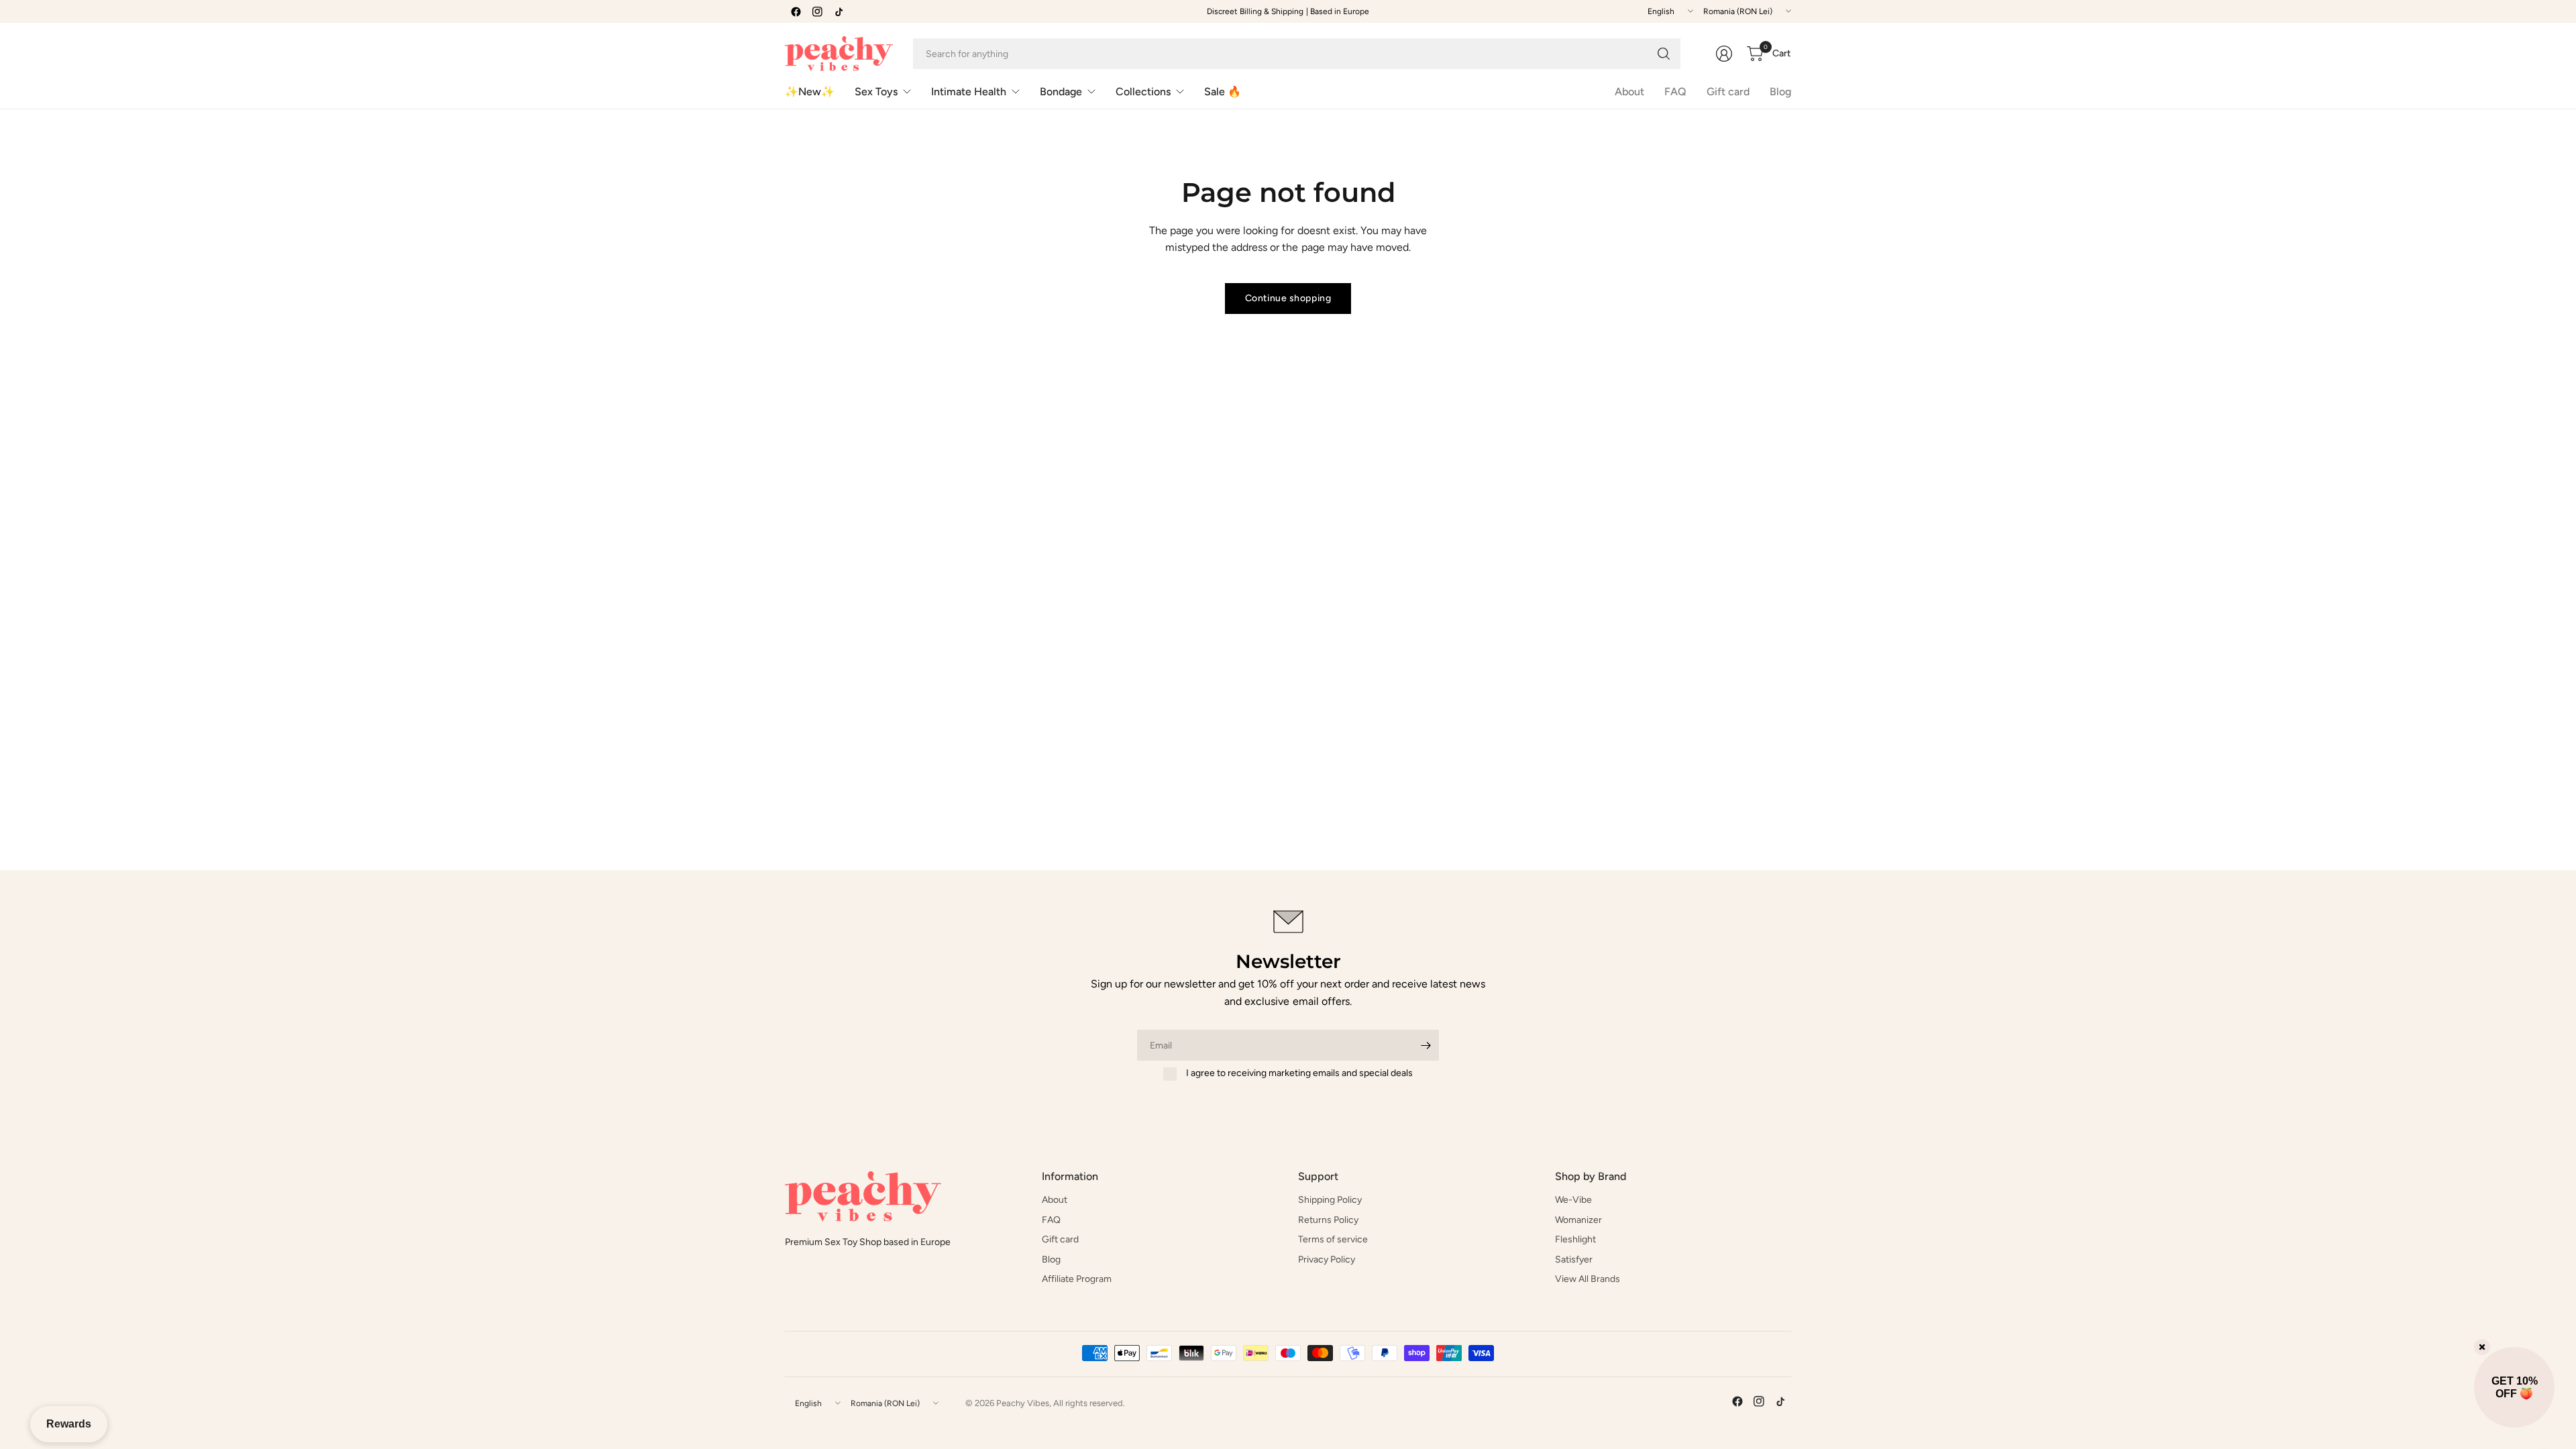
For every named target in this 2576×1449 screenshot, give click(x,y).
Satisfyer (1574, 1259)
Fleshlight (1575, 1239)
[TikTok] (839, 11)
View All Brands (1588, 1279)
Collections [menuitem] (1143, 92)
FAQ (1675, 92)
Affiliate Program (1077, 1279)
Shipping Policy (1330, 1200)
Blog (1780, 92)
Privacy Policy (1327, 1259)
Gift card (1728, 92)
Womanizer (1578, 1220)
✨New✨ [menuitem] (810, 92)
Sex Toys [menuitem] (876, 92)
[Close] (2482, 1347)
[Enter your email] (1426, 1045)
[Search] (1664, 54)
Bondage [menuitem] (1061, 92)
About (1629, 92)
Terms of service (1333, 1239)
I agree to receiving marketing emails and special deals (1299, 1073)
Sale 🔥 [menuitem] (1223, 92)
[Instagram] (817, 11)
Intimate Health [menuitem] (969, 92)
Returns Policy (1328, 1220)
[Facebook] (796, 11)
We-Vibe (1573, 1200)
